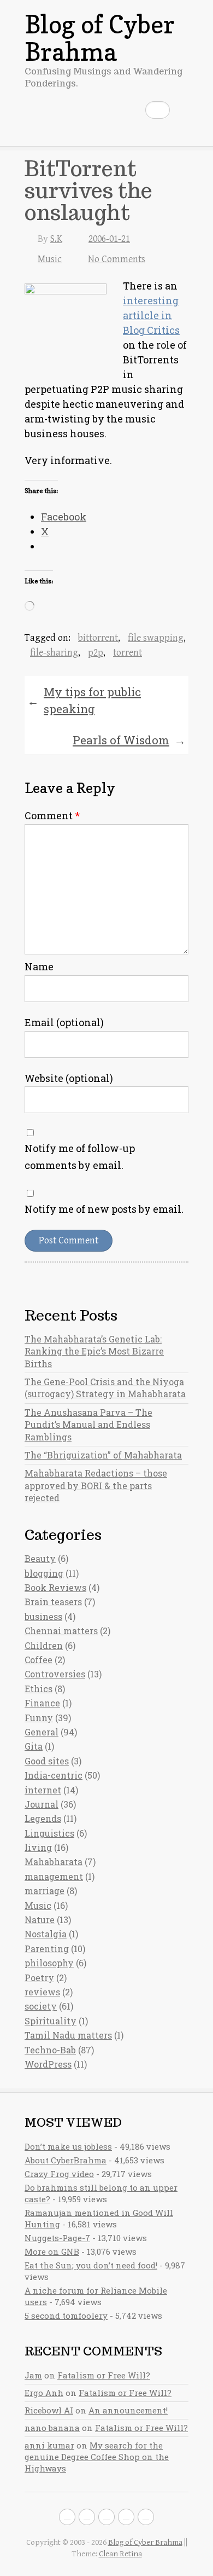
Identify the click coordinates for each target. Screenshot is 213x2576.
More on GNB (52, 2251)
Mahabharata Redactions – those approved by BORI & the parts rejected (96, 1485)
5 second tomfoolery (66, 2315)
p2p (96, 653)
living (38, 1847)
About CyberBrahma (66, 2160)
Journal (42, 1804)
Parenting (47, 1949)
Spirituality (51, 2021)
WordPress (48, 2064)
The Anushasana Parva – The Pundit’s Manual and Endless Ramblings (88, 1425)
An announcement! (128, 2410)
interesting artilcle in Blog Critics (151, 315)
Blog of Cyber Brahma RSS (146, 2517)
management (54, 1876)
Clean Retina (120, 2554)
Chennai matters (61, 1631)
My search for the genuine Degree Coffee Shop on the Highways (97, 2457)
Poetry (39, 1978)
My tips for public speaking (84, 701)
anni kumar (49, 2445)
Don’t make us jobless (68, 2146)
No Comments (117, 259)
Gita (34, 1746)
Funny (39, 1718)
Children (44, 1645)
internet (43, 1790)
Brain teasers (53, 1602)
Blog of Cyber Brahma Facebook (67, 2517)
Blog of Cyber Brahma (100, 38)
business (43, 1616)
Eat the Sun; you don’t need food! (91, 2265)
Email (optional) (64, 1022)
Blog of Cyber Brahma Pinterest (126, 2517)
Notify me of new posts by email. (104, 1209)
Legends (43, 1818)
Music (50, 259)
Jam (33, 2375)
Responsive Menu (182, 110)
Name (39, 966)
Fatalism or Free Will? (104, 2375)
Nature (40, 1920)
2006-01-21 (109, 239)
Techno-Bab (50, 2050)
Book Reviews (55, 1587)
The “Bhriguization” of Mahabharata (103, 1455)
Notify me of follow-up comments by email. (80, 1157)
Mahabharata (54, 1862)
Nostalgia (46, 1934)
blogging (44, 1573)
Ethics (39, 1689)
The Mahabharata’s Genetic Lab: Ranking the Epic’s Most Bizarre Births (94, 1351)
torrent (128, 653)
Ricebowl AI (49, 2410)
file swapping (156, 638)
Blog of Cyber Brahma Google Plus (106, 2517)
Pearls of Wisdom (129, 740)
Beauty (40, 1558)
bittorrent (98, 638)
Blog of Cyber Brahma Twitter (87, 2517)
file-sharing (54, 653)
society (41, 2006)
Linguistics (49, 1833)
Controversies (55, 1674)
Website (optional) (69, 1078)
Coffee (39, 1660)
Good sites (47, 1761)
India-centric (54, 1775)
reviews (42, 1992)
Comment (52, 815)
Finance (42, 1703)
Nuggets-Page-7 (57, 2238)
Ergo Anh (44, 2393)
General (42, 1732)
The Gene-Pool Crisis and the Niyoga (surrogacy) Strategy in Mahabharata (105, 1388)
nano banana (52, 2428)
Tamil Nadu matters (68, 2035)
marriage (45, 1891)
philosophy (49, 1963)
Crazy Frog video (59, 2174)
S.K (56, 239)
